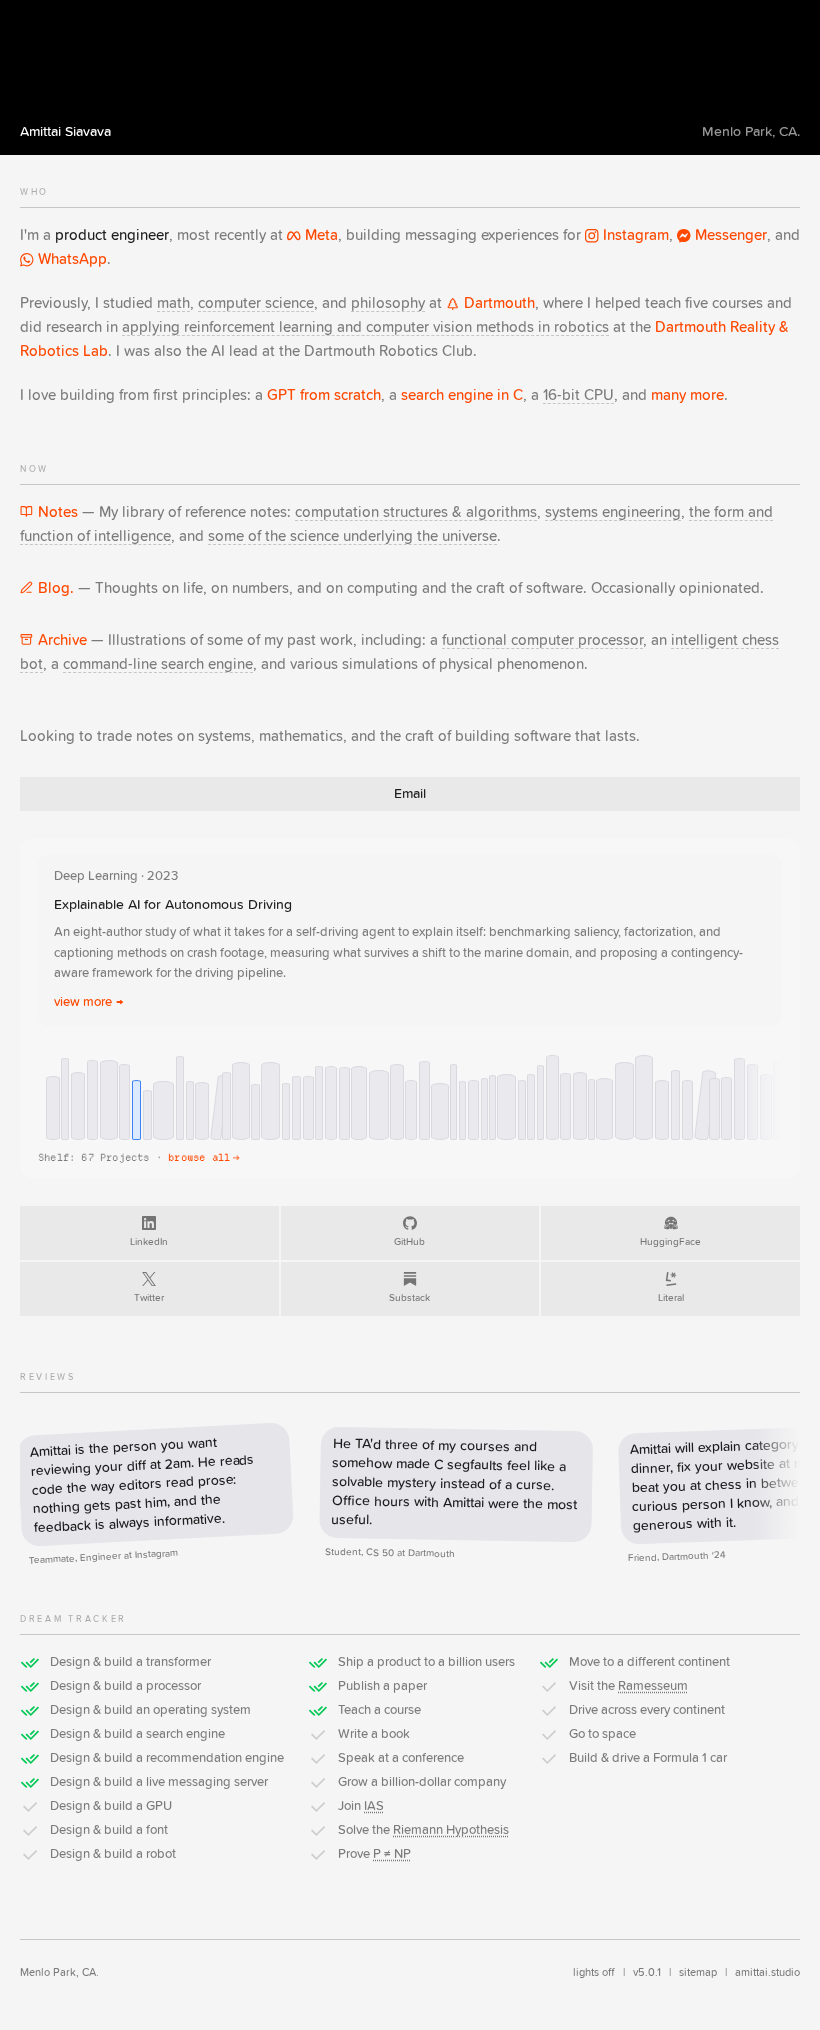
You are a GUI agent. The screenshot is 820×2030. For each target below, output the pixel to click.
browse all (203, 1157)
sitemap (698, 1972)
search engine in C (462, 395)
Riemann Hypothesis (451, 1830)
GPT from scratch (324, 395)
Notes (58, 512)
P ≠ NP (392, 1854)
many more (687, 395)
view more (89, 1002)
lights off (594, 1972)
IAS (374, 1806)
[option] (53, 1108)
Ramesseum (653, 1686)
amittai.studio (767, 1972)
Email (410, 794)
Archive (62, 640)
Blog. (56, 588)
